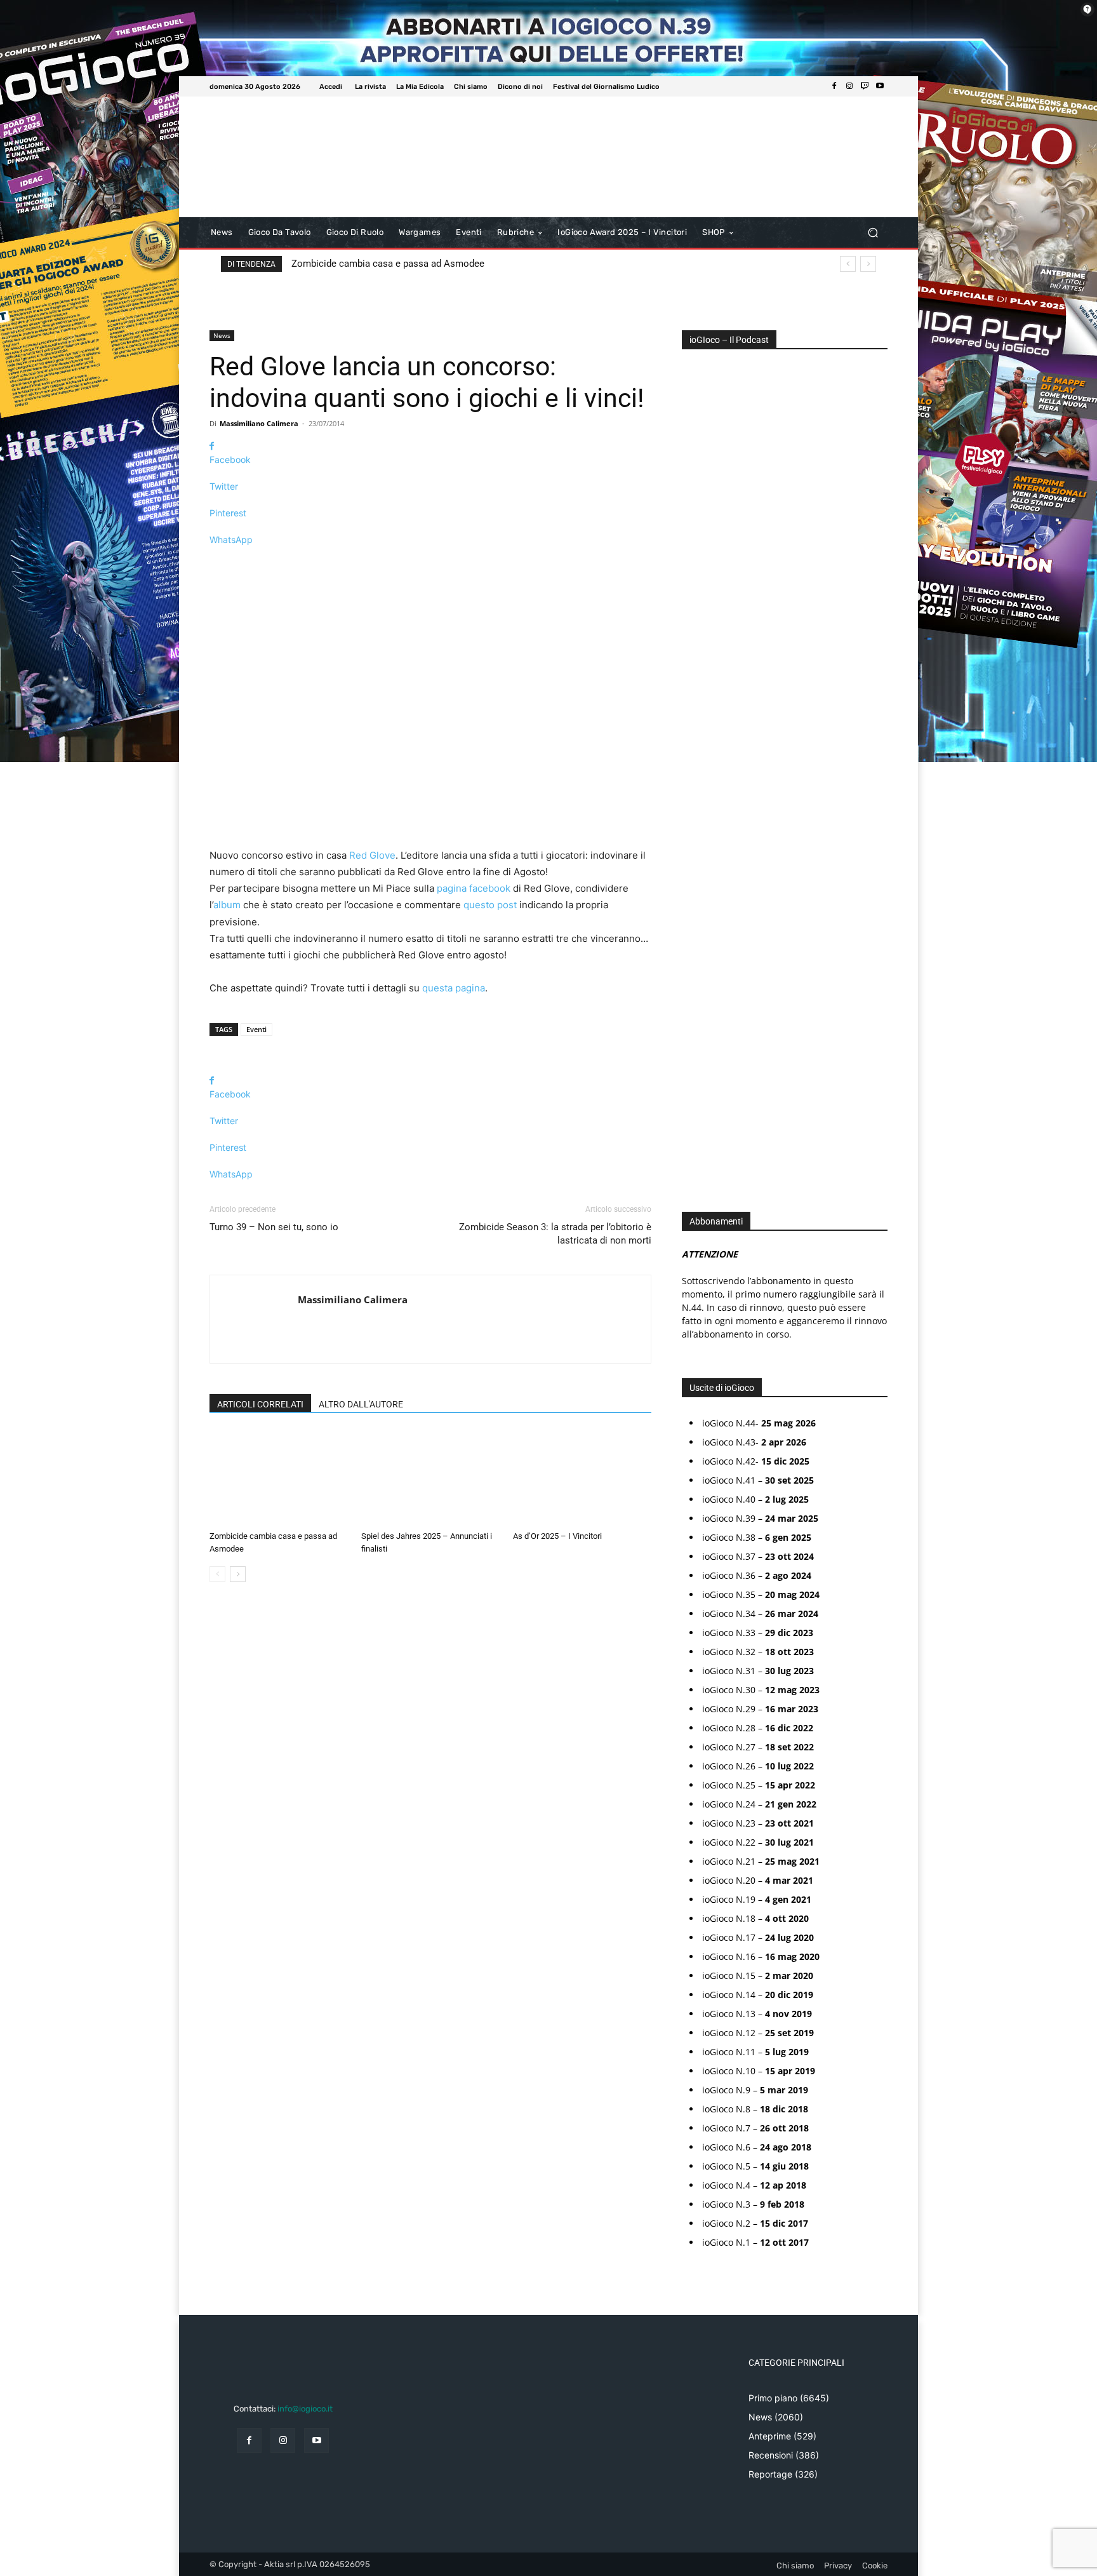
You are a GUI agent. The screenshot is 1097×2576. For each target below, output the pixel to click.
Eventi (256, 1029)
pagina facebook (474, 888)
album (227, 905)
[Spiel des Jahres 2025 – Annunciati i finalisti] (430, 1478)
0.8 (697, 708)
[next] (868, 264)
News (222, 335)
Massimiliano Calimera (259, 423)
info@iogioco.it (305, 2409)
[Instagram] (849, 86)
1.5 (696, 765)
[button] (873, 233)
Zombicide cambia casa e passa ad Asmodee (388, 264)
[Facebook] (834, 86)
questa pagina (454, 988)
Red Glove (372, 855)
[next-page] (238, 1574)
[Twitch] (865, 86)
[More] (430, 562)
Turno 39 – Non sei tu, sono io (274, 1227)
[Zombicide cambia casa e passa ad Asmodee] (279, 1478)
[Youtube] (880, 86)
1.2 (696, 746)
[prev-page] (217, 1574)
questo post (490, 905)
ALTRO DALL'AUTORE (361, 1404)
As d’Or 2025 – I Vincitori (557, 1536)
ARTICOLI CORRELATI (260, 1404)
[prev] (848, 264)
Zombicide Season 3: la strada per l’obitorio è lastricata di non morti (555, 1234)
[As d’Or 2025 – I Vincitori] (582, 1478)
